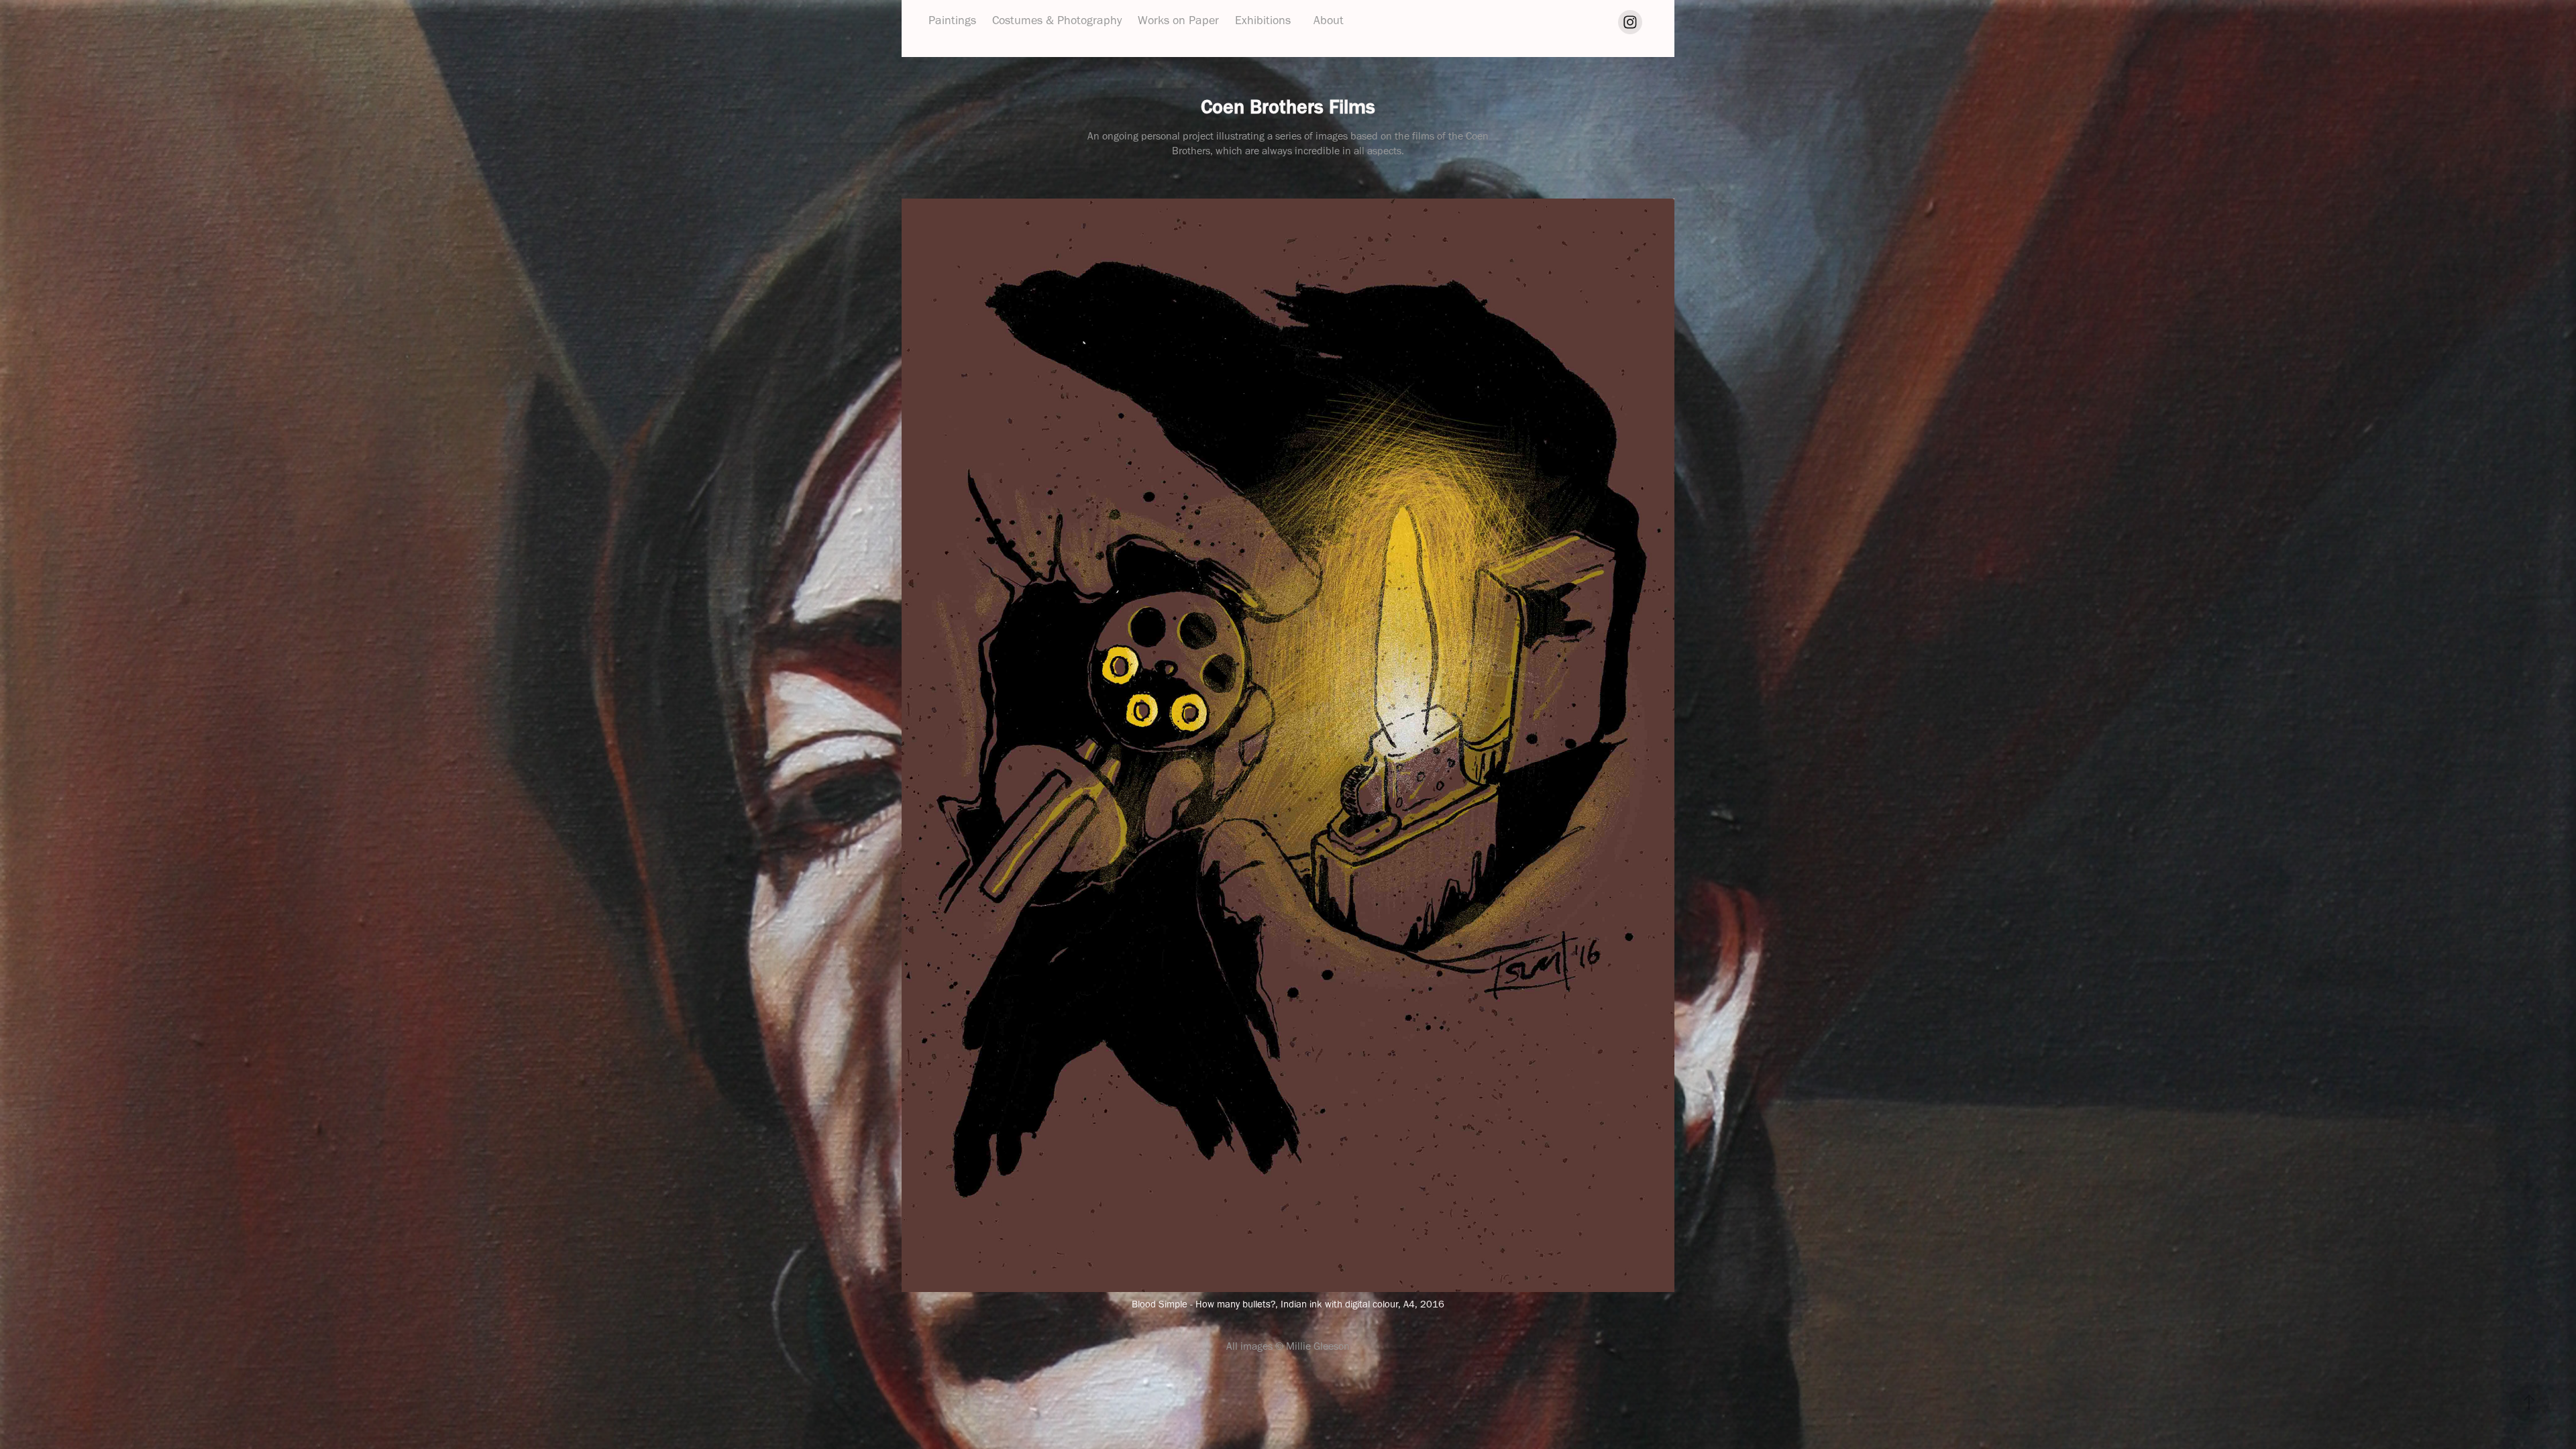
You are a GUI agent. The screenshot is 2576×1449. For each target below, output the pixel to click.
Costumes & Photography (1057, 20)
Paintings (952, 20)
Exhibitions (1263, 20)
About (1329, 20)
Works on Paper (1178, 20)
